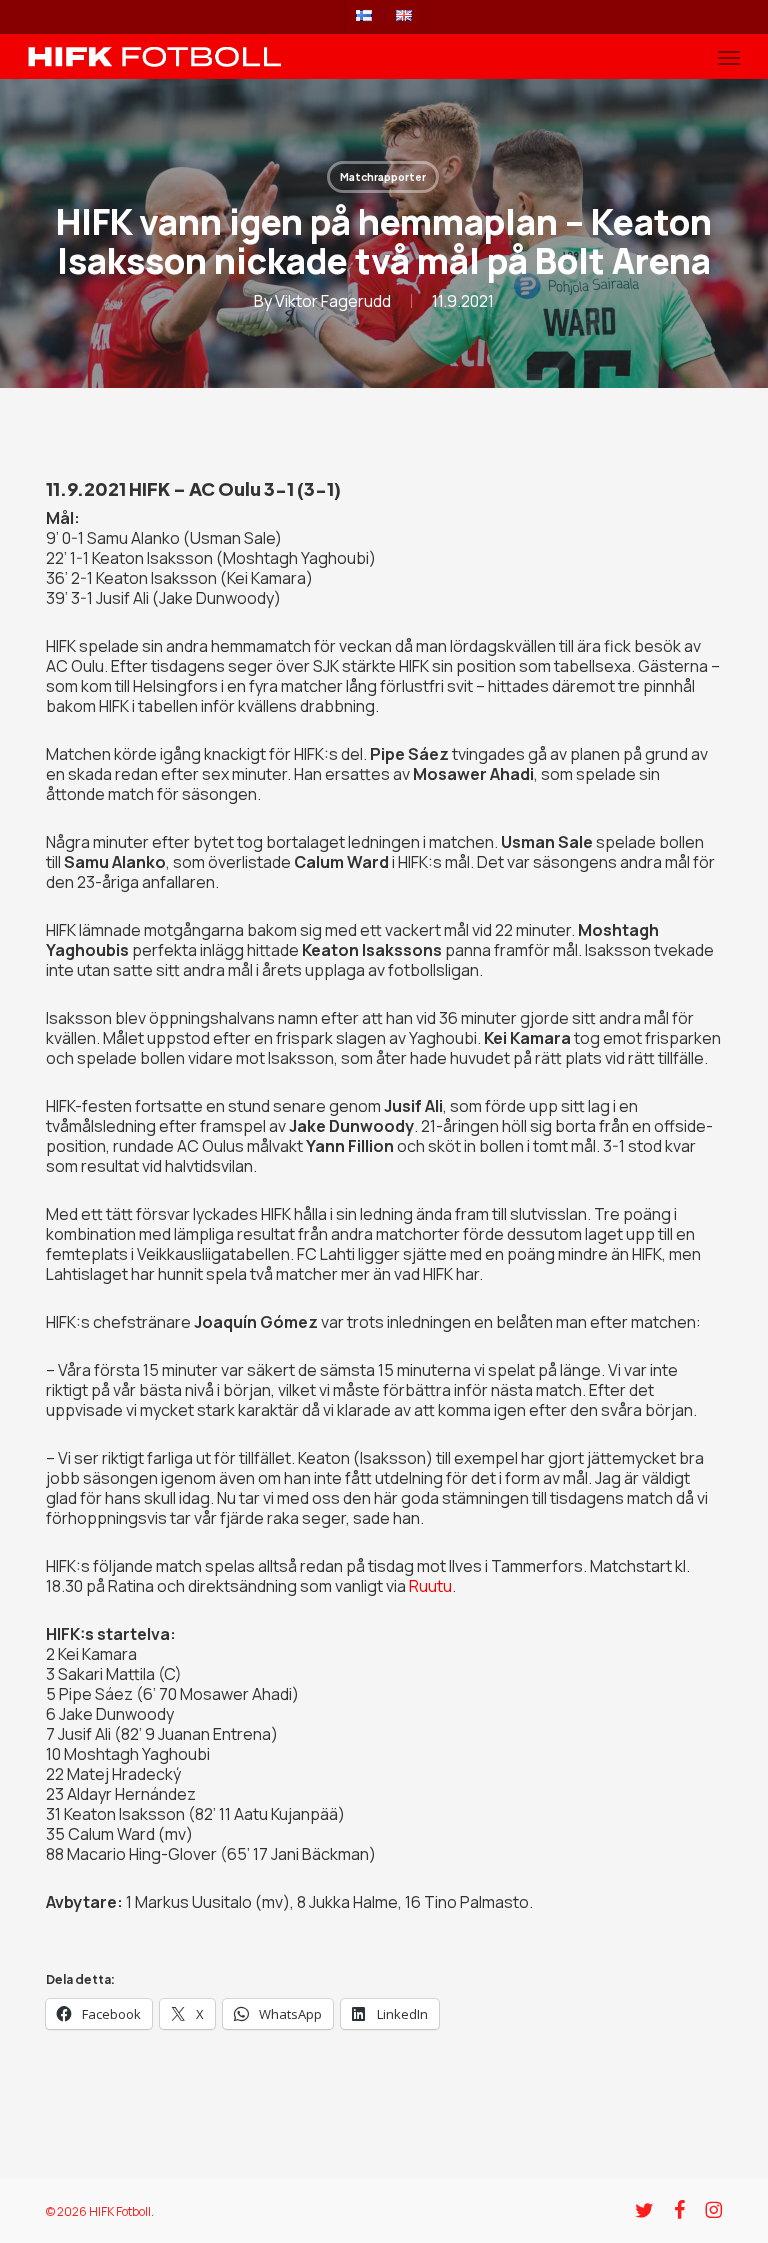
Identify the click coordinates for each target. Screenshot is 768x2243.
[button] (729, 57)
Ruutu (430, 1586)
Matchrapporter (383, 177)
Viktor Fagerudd (333, 301)
